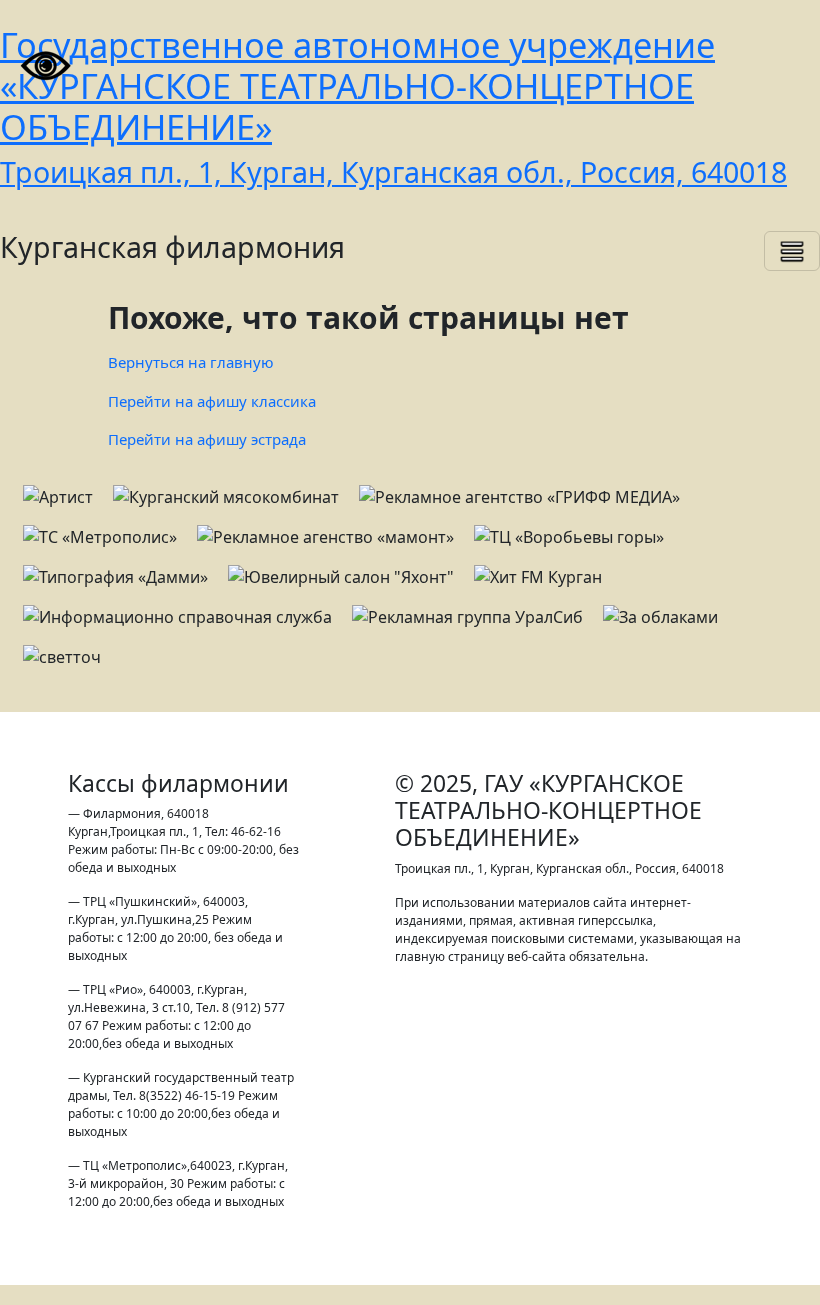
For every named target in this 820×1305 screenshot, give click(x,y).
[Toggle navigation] (792, 251)
